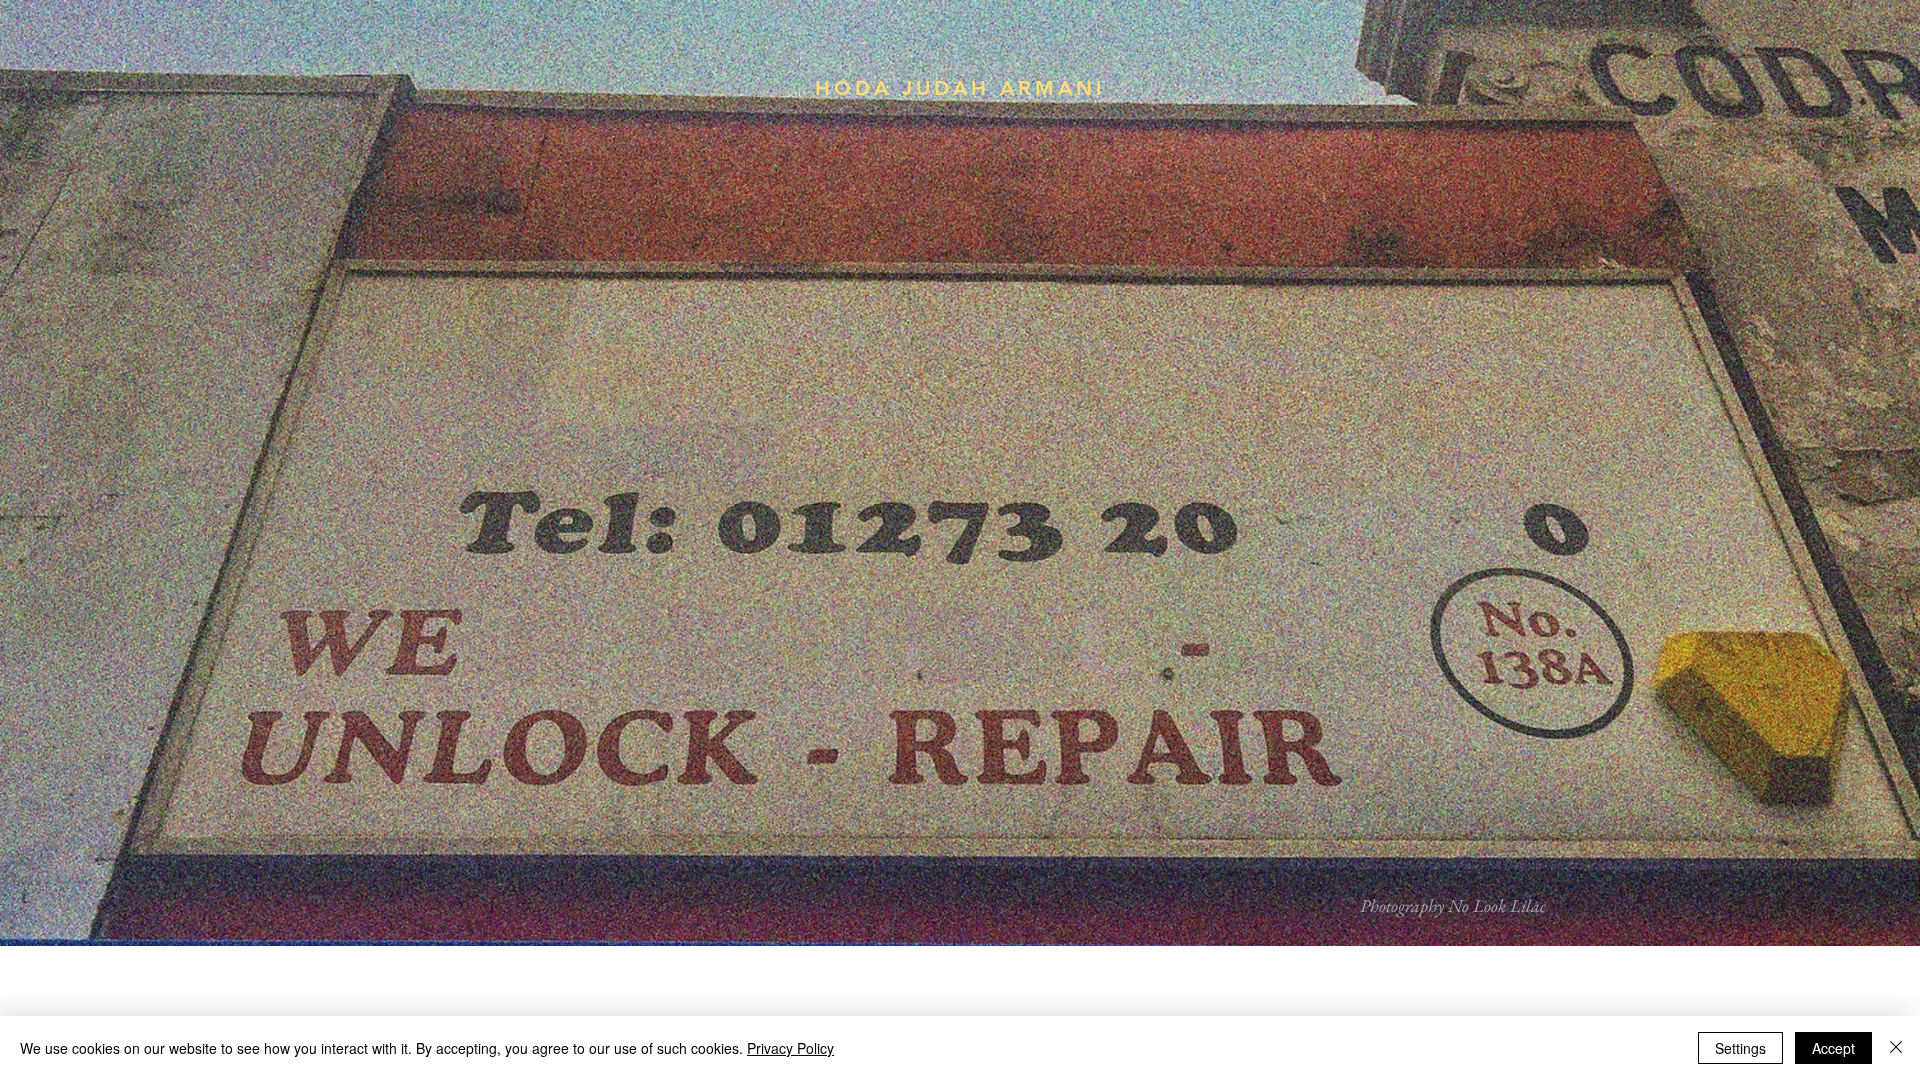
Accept (1833, 1048)
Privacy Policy (790, 1048)
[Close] (1896, 1048)
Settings (1740, 1048)
